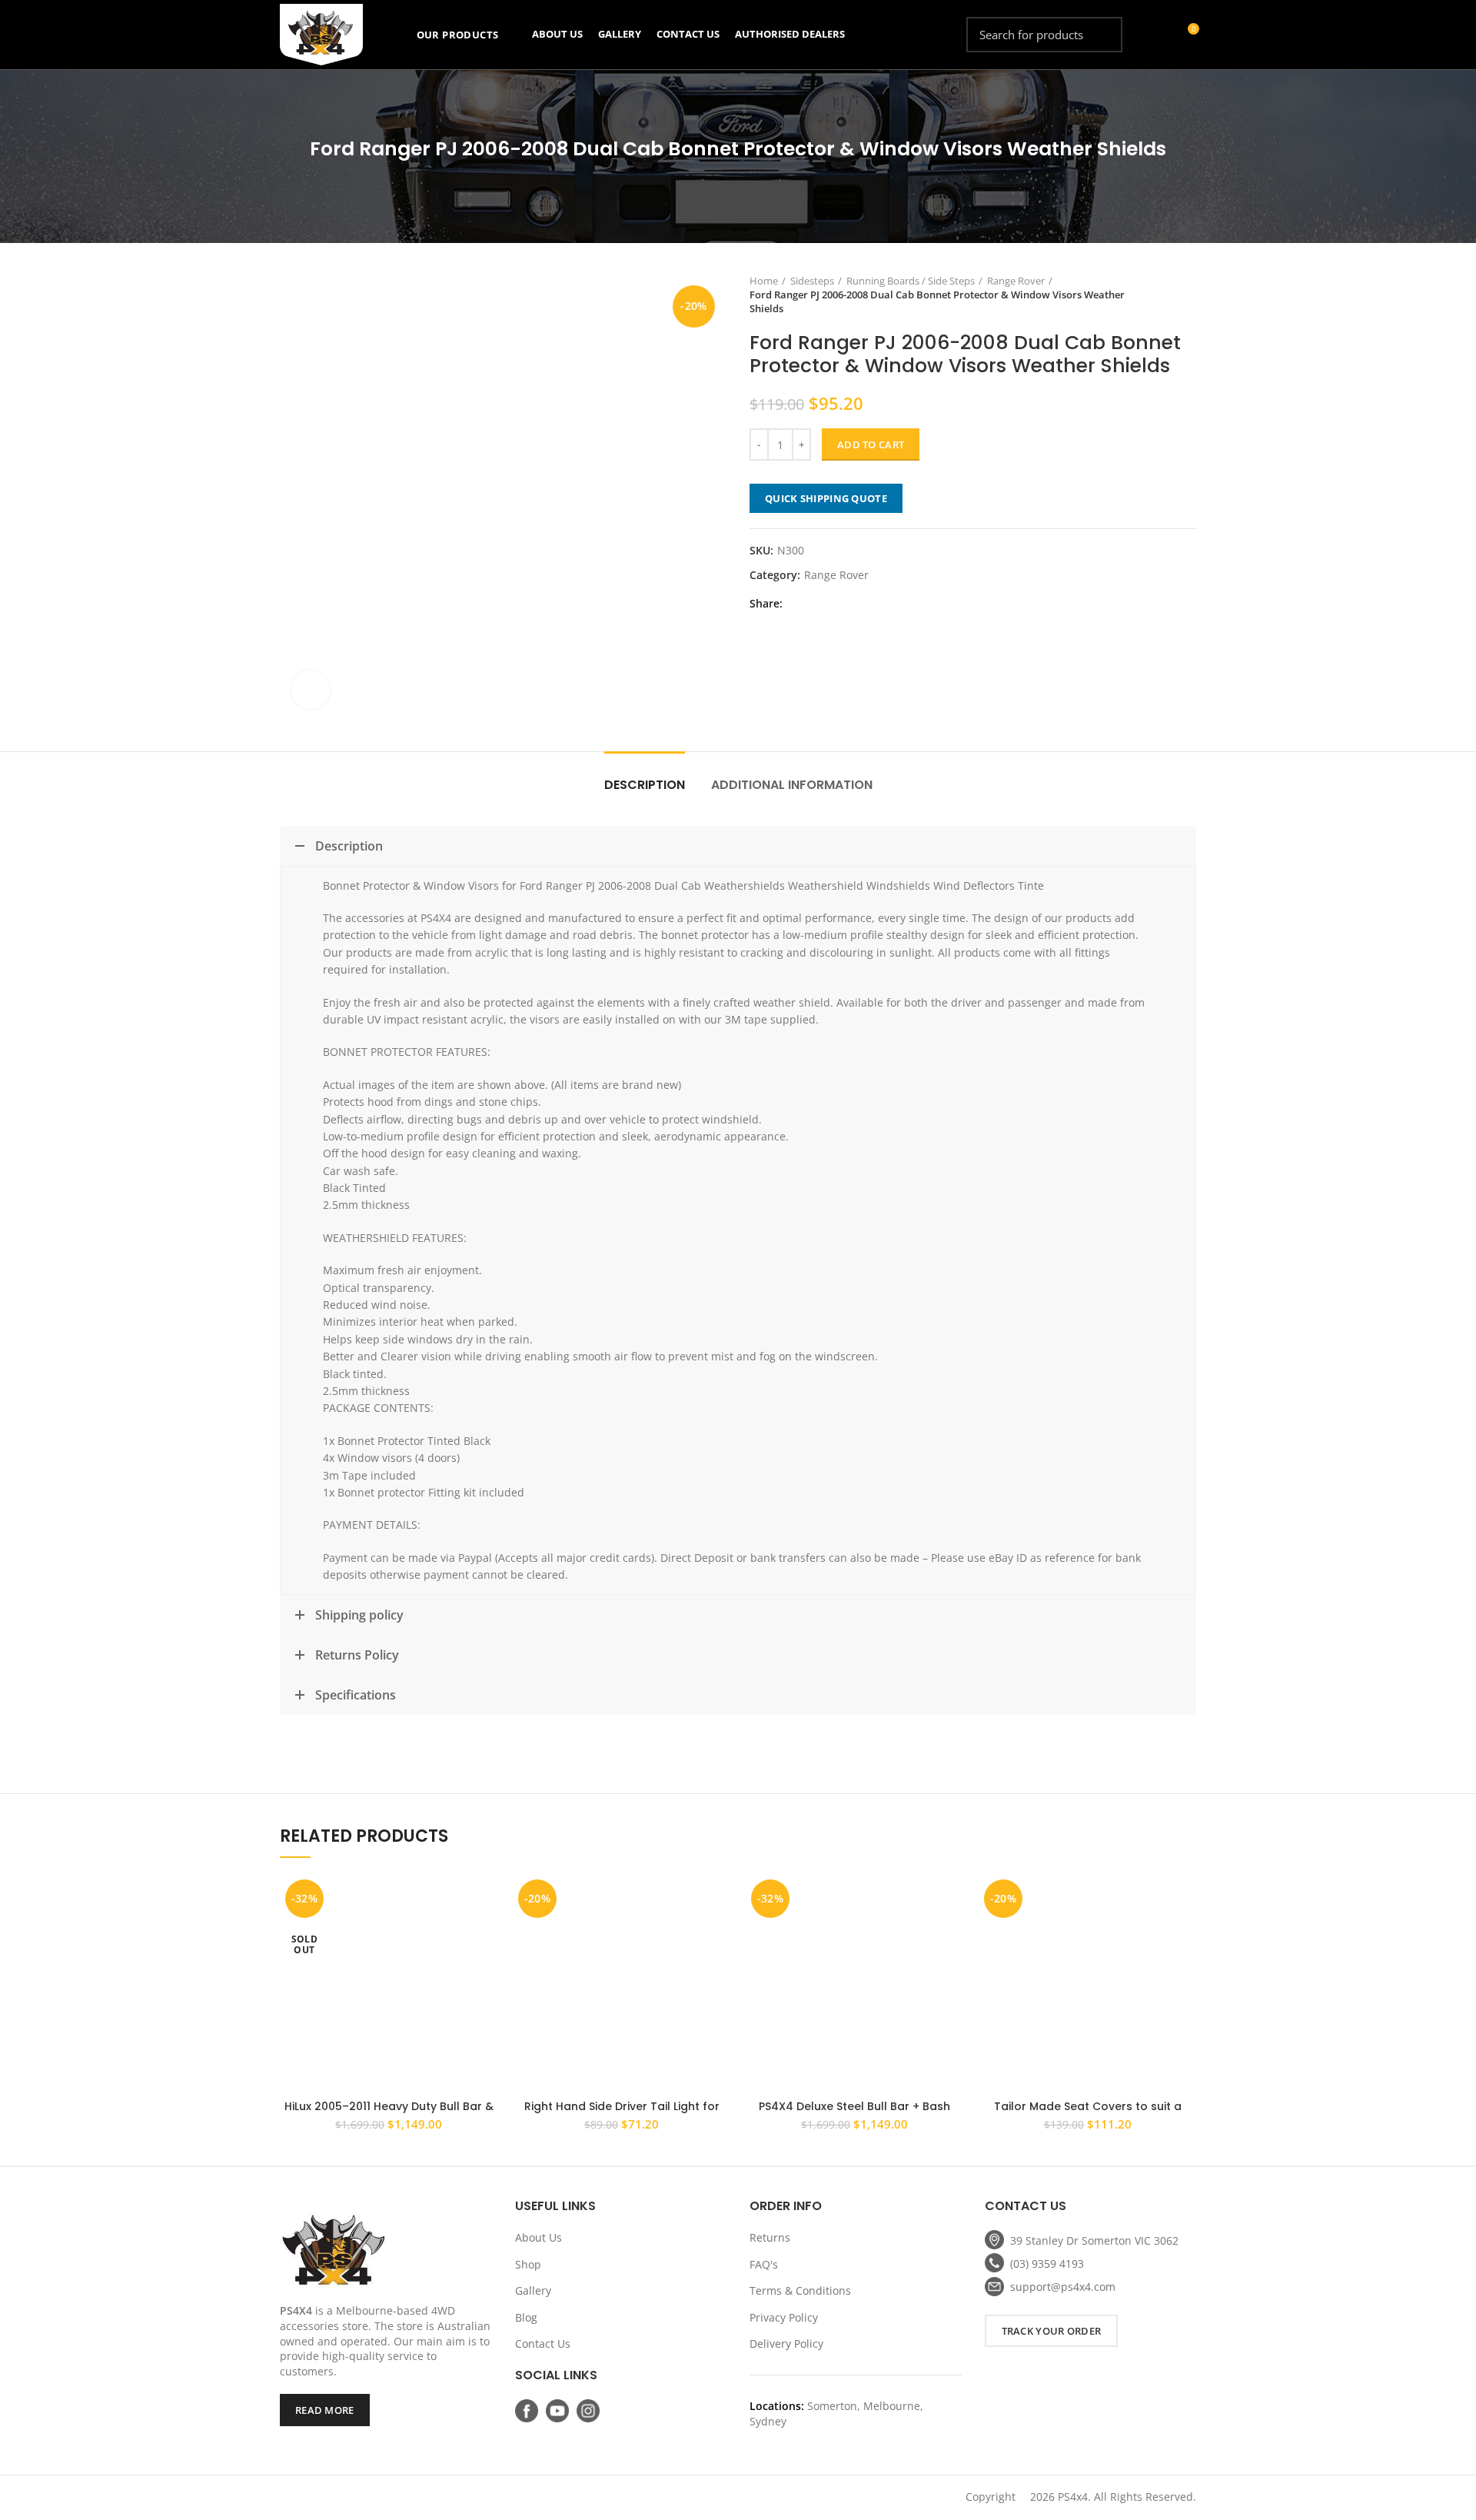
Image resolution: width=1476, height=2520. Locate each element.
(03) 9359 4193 (1047, 2264)
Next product (1188, 295)
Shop (528, 2264)
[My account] (1159, 35)
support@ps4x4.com (1063, 2287)
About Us (539, 2237)
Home (764, 281)
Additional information (792, 785)
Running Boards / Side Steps (911, 281)
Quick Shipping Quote (826, 498)
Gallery (533, 2290)
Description (645, 785)
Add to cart (871, 444)
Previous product (1158, 295)
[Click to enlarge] (311, 690)
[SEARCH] (1102, 35)
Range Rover (1016, 281)
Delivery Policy (786, 2344)
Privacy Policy (784, 2317)
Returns (770, 2237)
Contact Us (543, 2344)
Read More (325, 2410)
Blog (526, 2317)
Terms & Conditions (800, 2290)
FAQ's (764, 2264)
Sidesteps (812, 281)
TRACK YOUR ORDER (1052, 2331)
